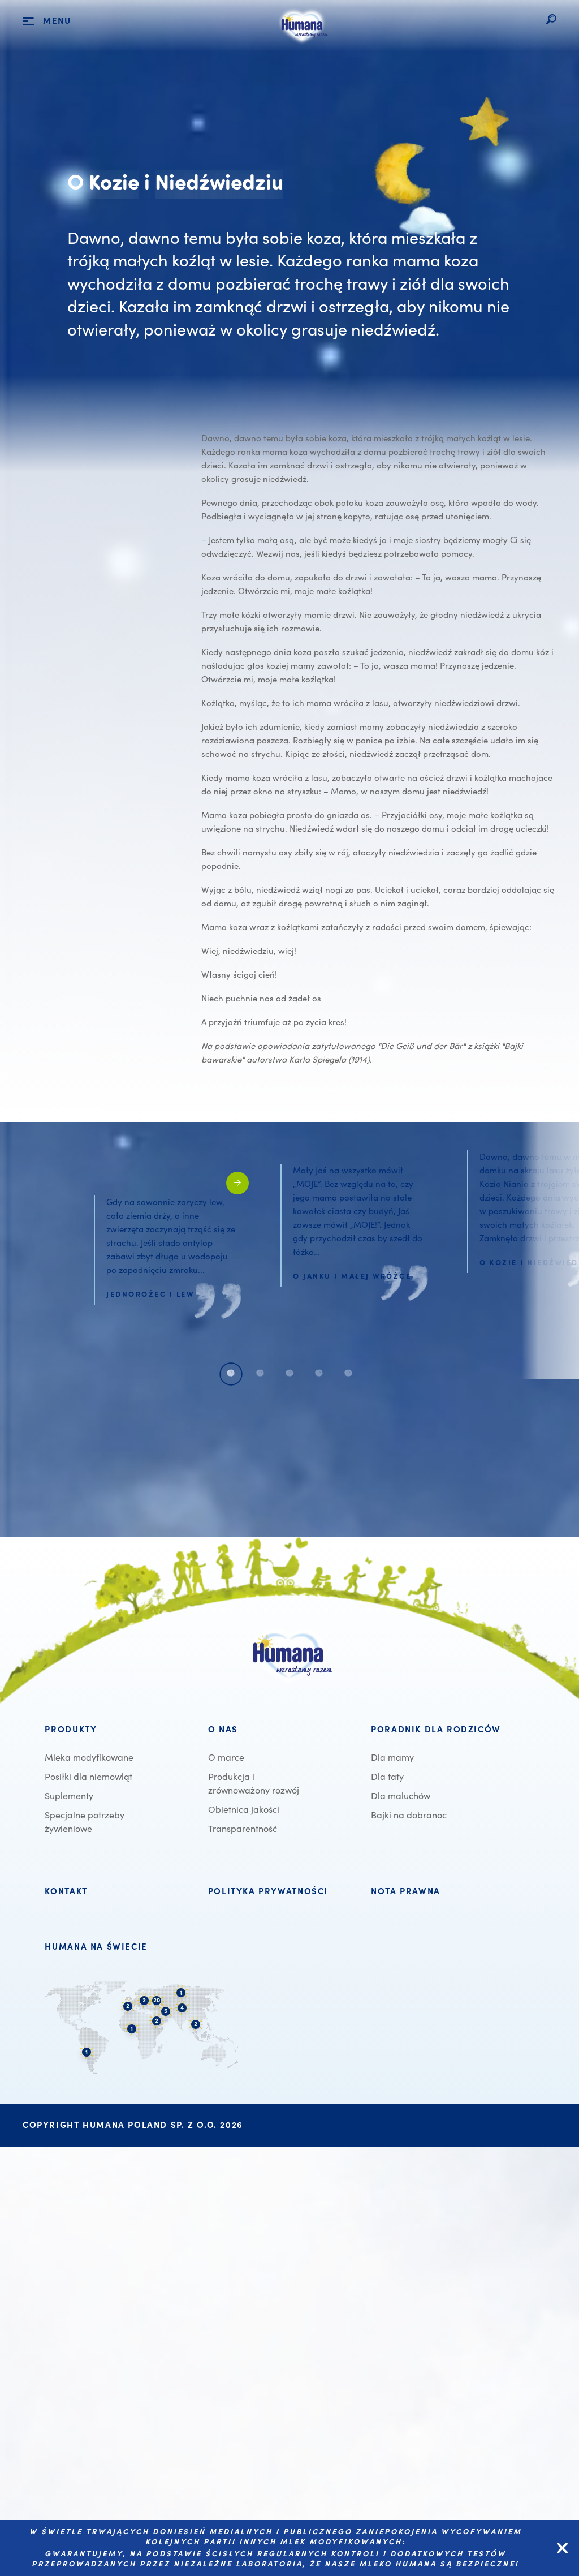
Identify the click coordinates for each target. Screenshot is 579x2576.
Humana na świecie (96, 1947)
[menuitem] (119, 1730)
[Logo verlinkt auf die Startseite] (303, 44)
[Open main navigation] (28, 21)
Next (550, 1250)
